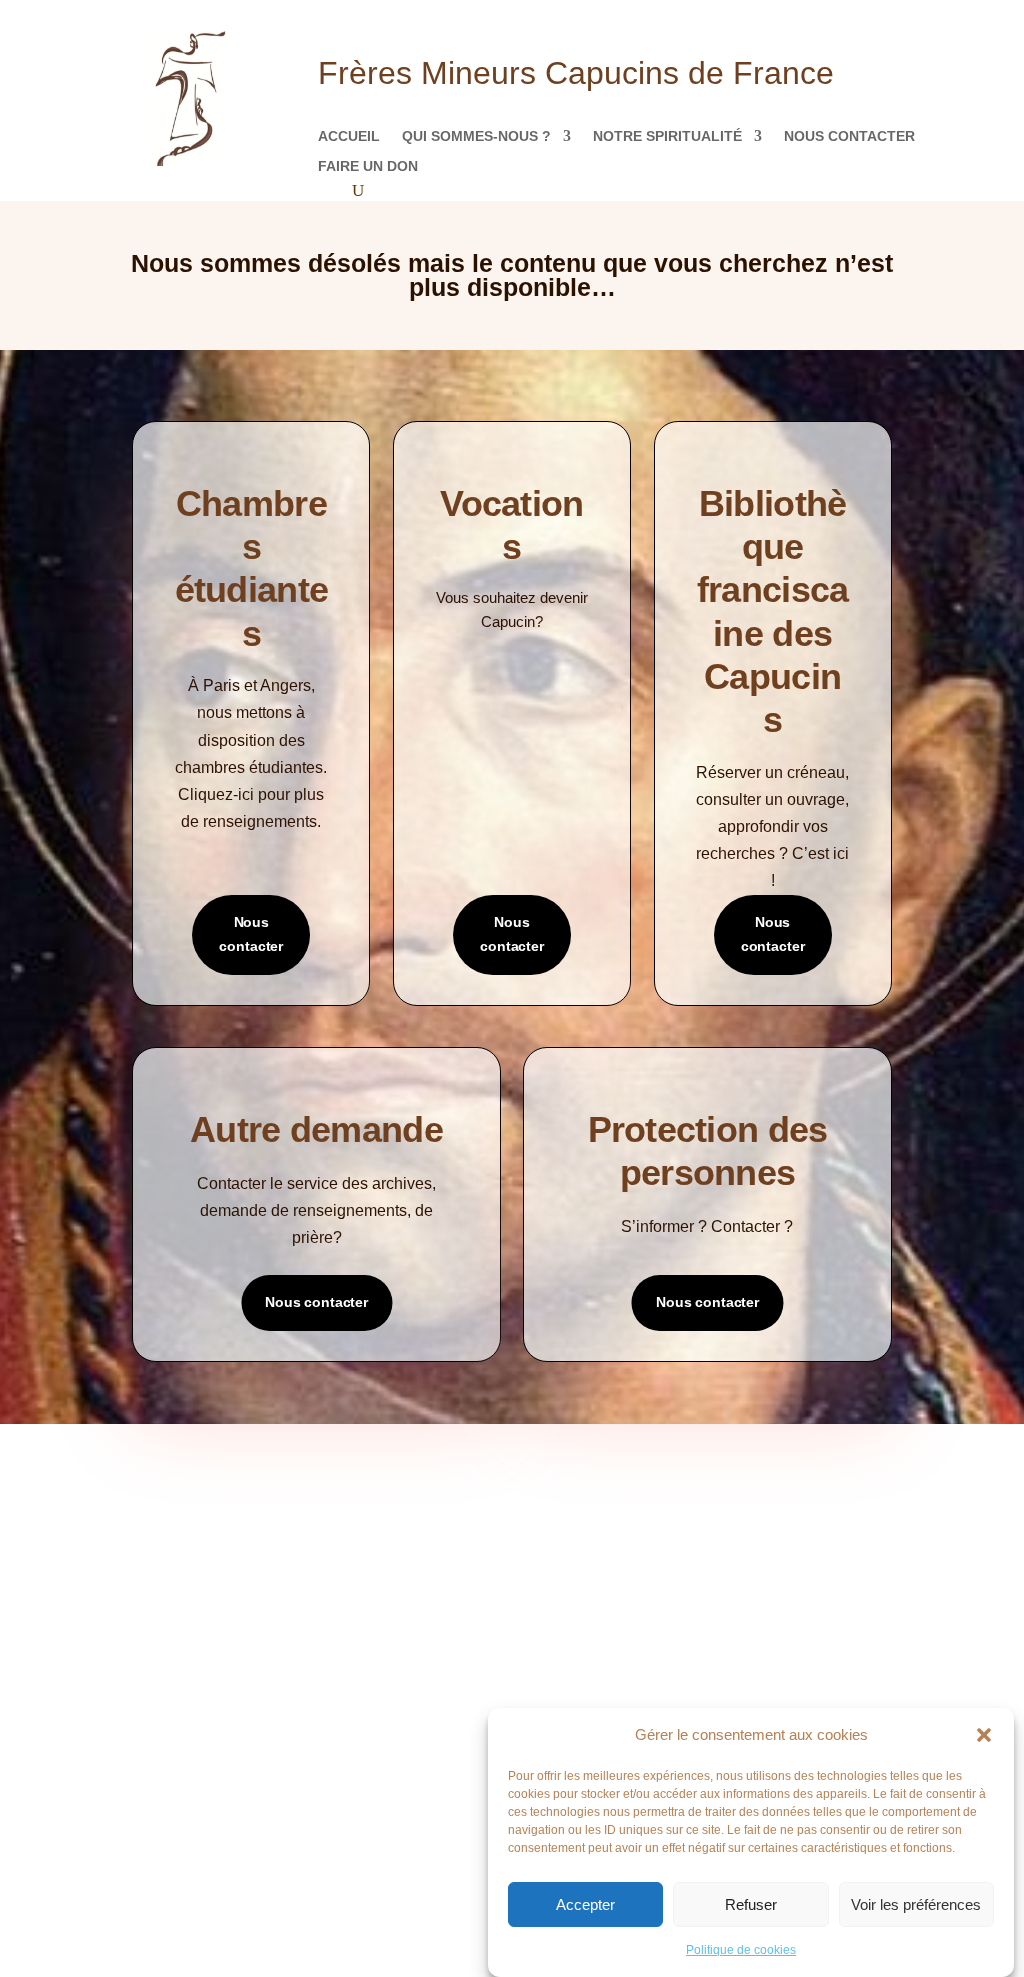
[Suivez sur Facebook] (452, 1823)
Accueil (349, 136)
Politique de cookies (741, 1950)
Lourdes (560, 1688)
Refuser (751, 1904)
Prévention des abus (794, 1574)
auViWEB (388, 1881)
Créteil (557, 1658)
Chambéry (565, 1598)
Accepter (585, 1904)
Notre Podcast (194, 1544)
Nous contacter (849, 136)
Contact (171, 1604)
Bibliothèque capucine (412, 1604)
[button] (984, 1735)
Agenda (363, 1574)
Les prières (180, 1574)
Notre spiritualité (667, 136)
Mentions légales (202, 1634)
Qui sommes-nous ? (476, 136)
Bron (550, 1568)
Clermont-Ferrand (595, 1628)
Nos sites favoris (394, 1634)
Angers (557, 1538)
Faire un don (368, 166)
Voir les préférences (916, 1904)
